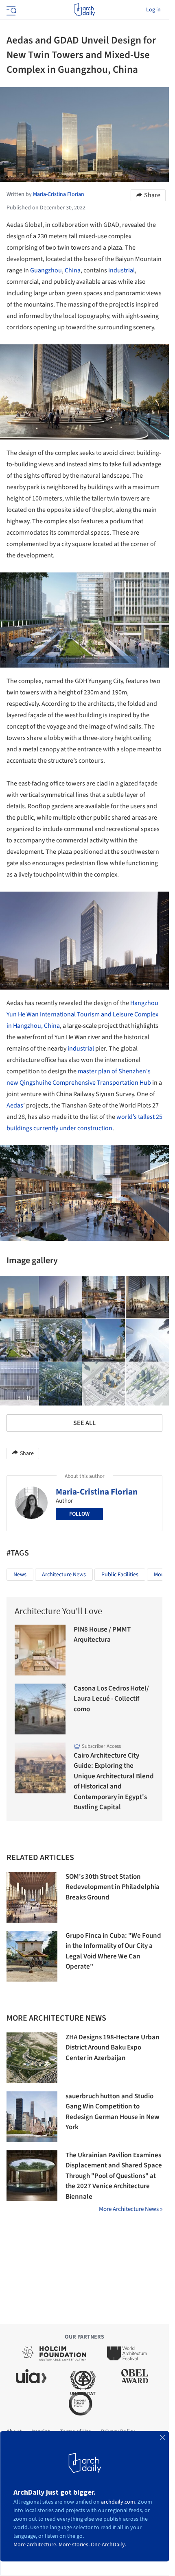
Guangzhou (46, 270)
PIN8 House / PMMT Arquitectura (102, 1635)
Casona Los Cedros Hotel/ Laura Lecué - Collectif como (111, 1699)
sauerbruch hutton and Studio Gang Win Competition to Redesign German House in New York (113, 2112)
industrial (121, 270)
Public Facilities (120, 1575)
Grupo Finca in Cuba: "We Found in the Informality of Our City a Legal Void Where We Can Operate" (113, 1951)
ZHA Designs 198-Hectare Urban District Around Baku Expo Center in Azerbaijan (113, 2048)
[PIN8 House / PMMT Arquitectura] (40, 1650)
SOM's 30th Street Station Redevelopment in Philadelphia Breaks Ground (113, 1887)
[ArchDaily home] (84, 10)
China (73, 270)
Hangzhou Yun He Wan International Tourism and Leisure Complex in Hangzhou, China (82, 1014)
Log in (153, 10)
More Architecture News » (131, 2209)
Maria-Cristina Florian (97, 1492)
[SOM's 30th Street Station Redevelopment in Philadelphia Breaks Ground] (32, 1897)
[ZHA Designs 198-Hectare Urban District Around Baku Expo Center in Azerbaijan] (32, 2058)
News (20, 1575)
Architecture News (64, 1575)
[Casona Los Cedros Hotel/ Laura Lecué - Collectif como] (40, 1709)
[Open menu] (11, 10)
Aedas (15, 1105)
